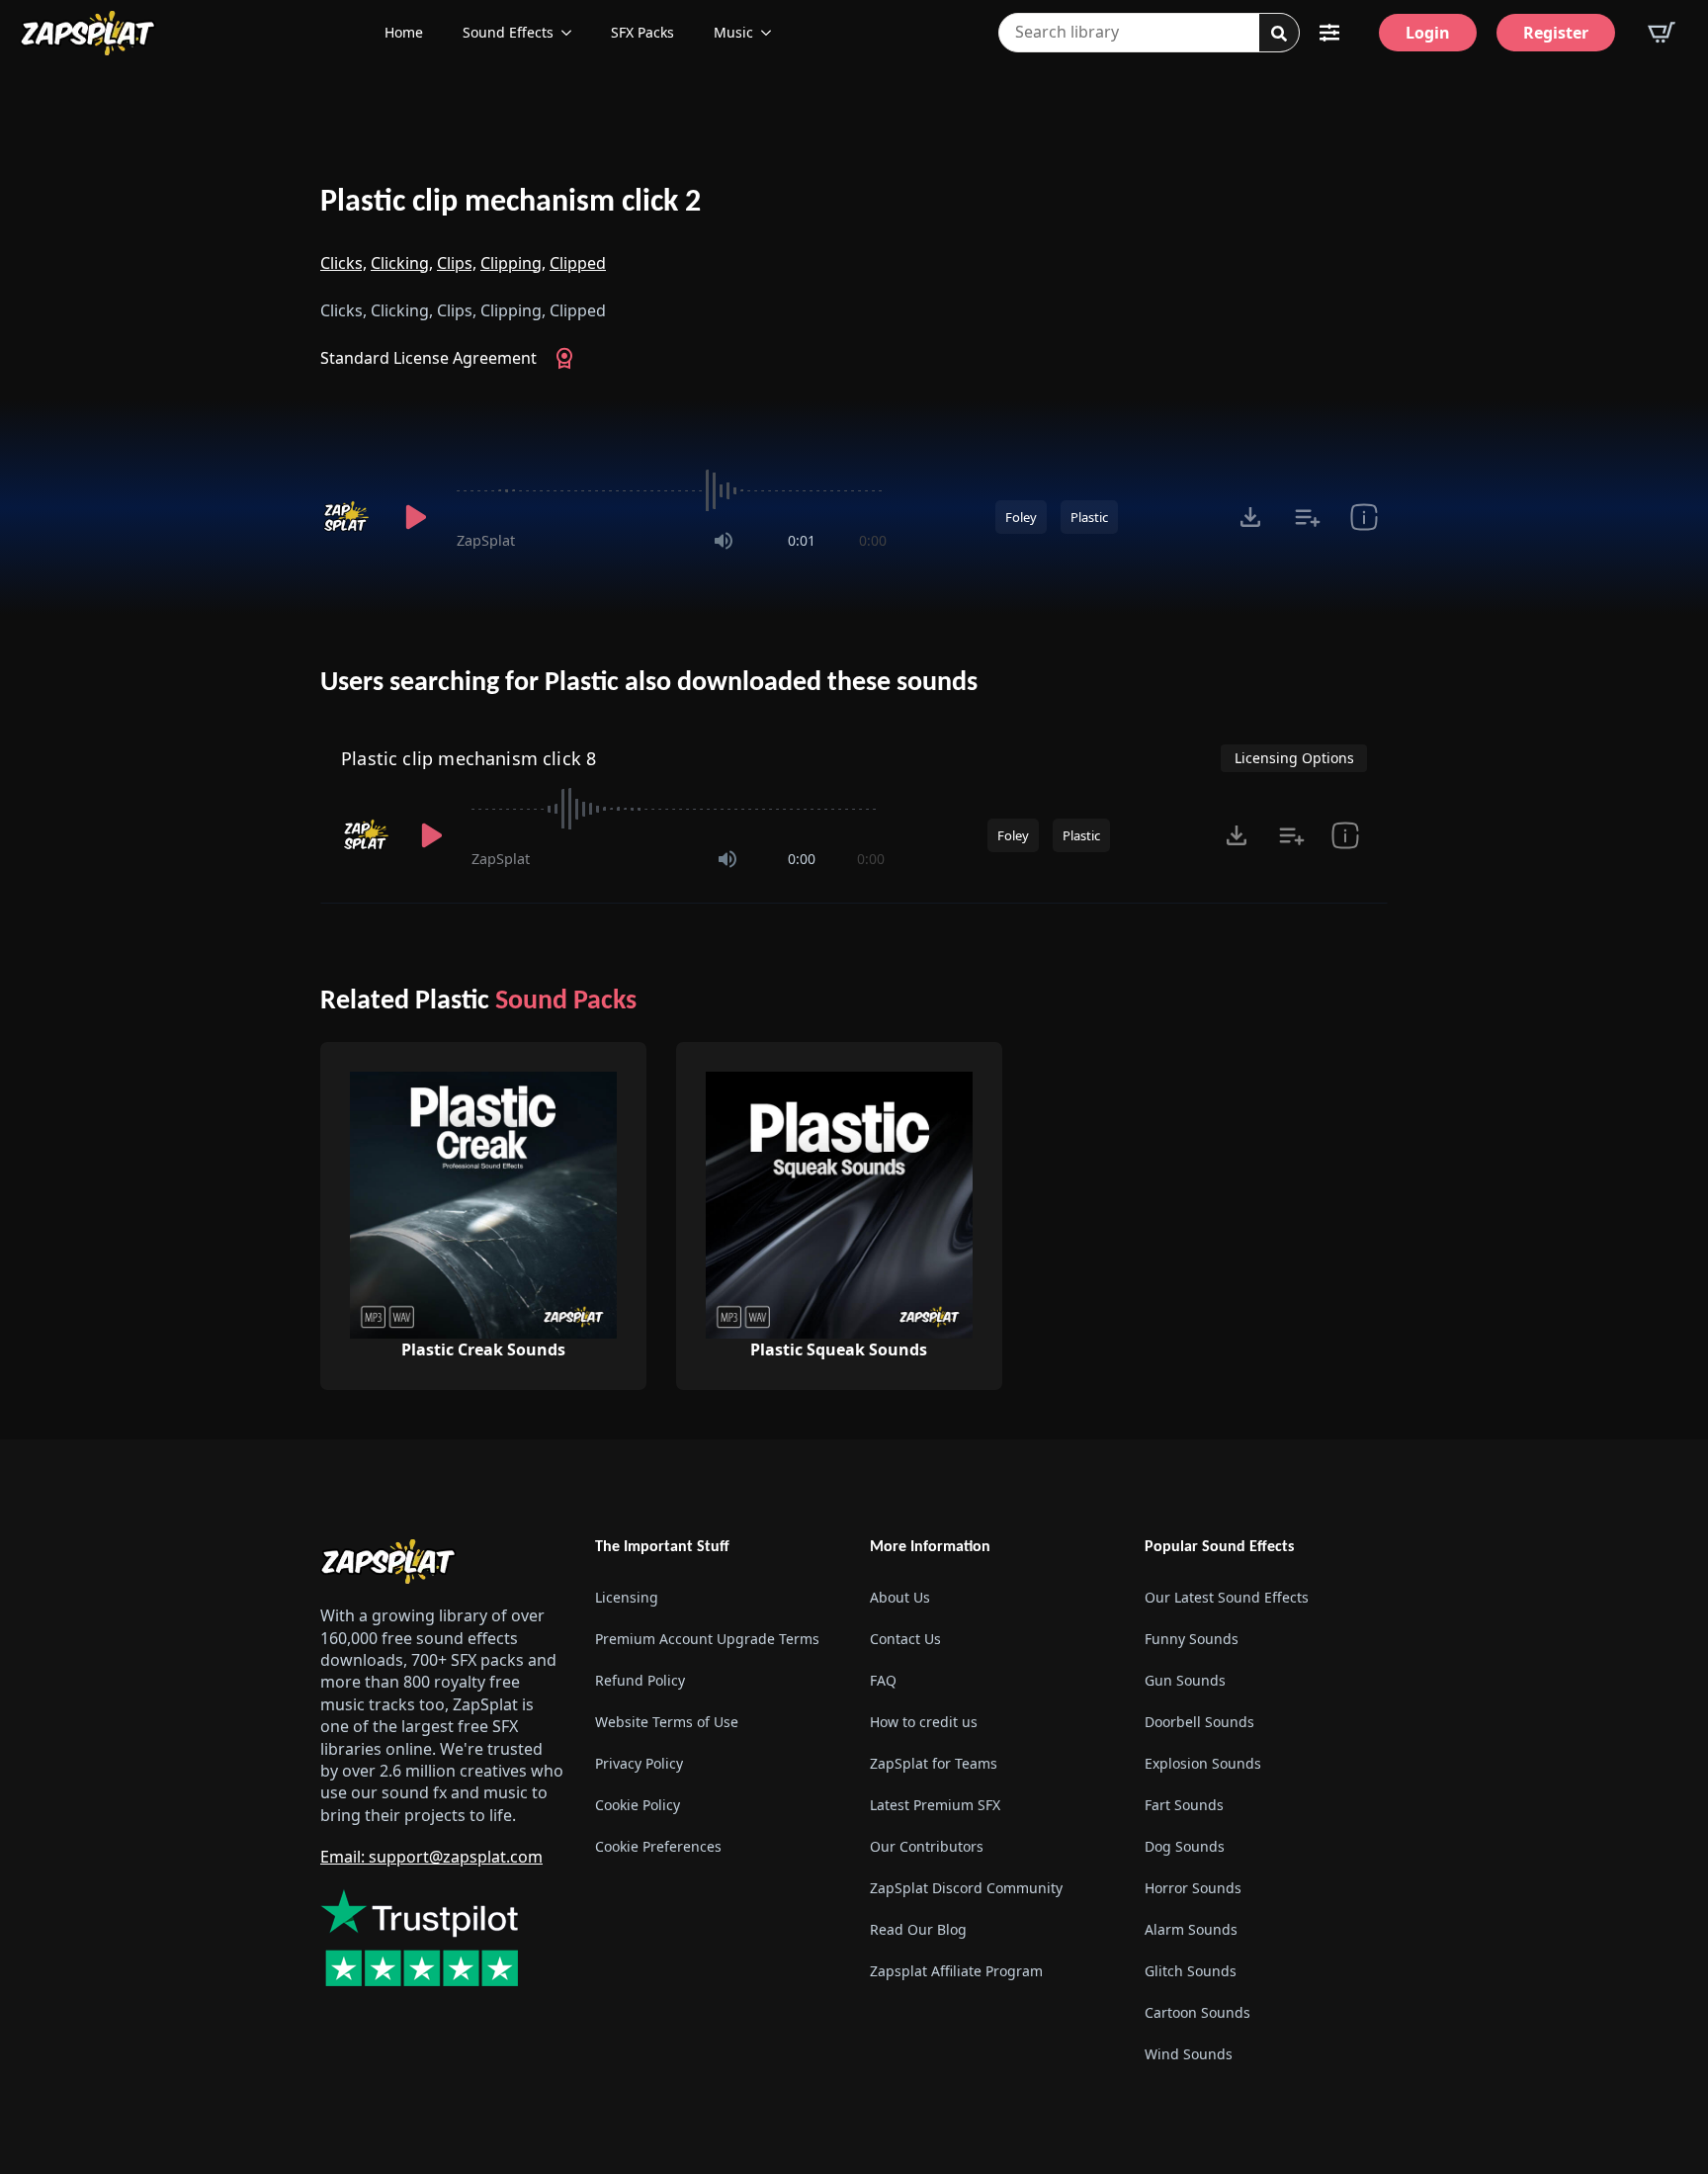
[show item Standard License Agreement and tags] (1364, 517)
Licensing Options (1294, 758)
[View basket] (1662, 33)
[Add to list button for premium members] (1307, 517)
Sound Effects (508, 32)
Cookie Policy (638, 1805)
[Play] (415, 517)
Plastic (1089, 517)
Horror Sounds (1193, 1888)
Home (404, 32)
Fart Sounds (1184, 1805)
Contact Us (905, 1639)
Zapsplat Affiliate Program (956, 1971)
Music (733, 32)
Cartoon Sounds (1197, 2012)
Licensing (627, 1597)
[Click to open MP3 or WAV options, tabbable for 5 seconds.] (1250, 517)
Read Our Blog (918, 1929)
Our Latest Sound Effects (1227, 1597)
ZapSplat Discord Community (966, 1888)
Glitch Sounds (1191, 1971)
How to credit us (924, 1722)
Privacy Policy (639, 1763)
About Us (900, 1597)
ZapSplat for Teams (934, 1763)
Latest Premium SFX (935, 1805)
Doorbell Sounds (1199, 1722)
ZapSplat (486, 540)
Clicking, (402, 263)
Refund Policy (640, 1680)
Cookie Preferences (658, 1846)
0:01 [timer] (802, 540)
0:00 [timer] (873, 540)
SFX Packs (642, 32)
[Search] (1279, 34)
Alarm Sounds (1191, 1929)
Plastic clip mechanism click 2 (511, 203)
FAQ (883, 1680)
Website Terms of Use (667, 1722)
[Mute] (724, 541)
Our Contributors (927, 1846)
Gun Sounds (1185, 1680)
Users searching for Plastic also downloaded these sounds (649, 683)
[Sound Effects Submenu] (572, 33)
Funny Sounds (1192, 1639)
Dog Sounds (1185, 1846)
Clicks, (343, 263)
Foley (1021, 517)
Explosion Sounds (1203, 1763)
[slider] (672, 490)
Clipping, (513, 263)
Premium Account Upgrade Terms (707, 1639)
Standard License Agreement (428, 358)
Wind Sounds (1189, 2054)
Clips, (457, 263)
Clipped (578, 263)
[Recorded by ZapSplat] (348, 517)
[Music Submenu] (772, 33)
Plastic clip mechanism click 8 (469, 758)
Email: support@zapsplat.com (431, 1857)
